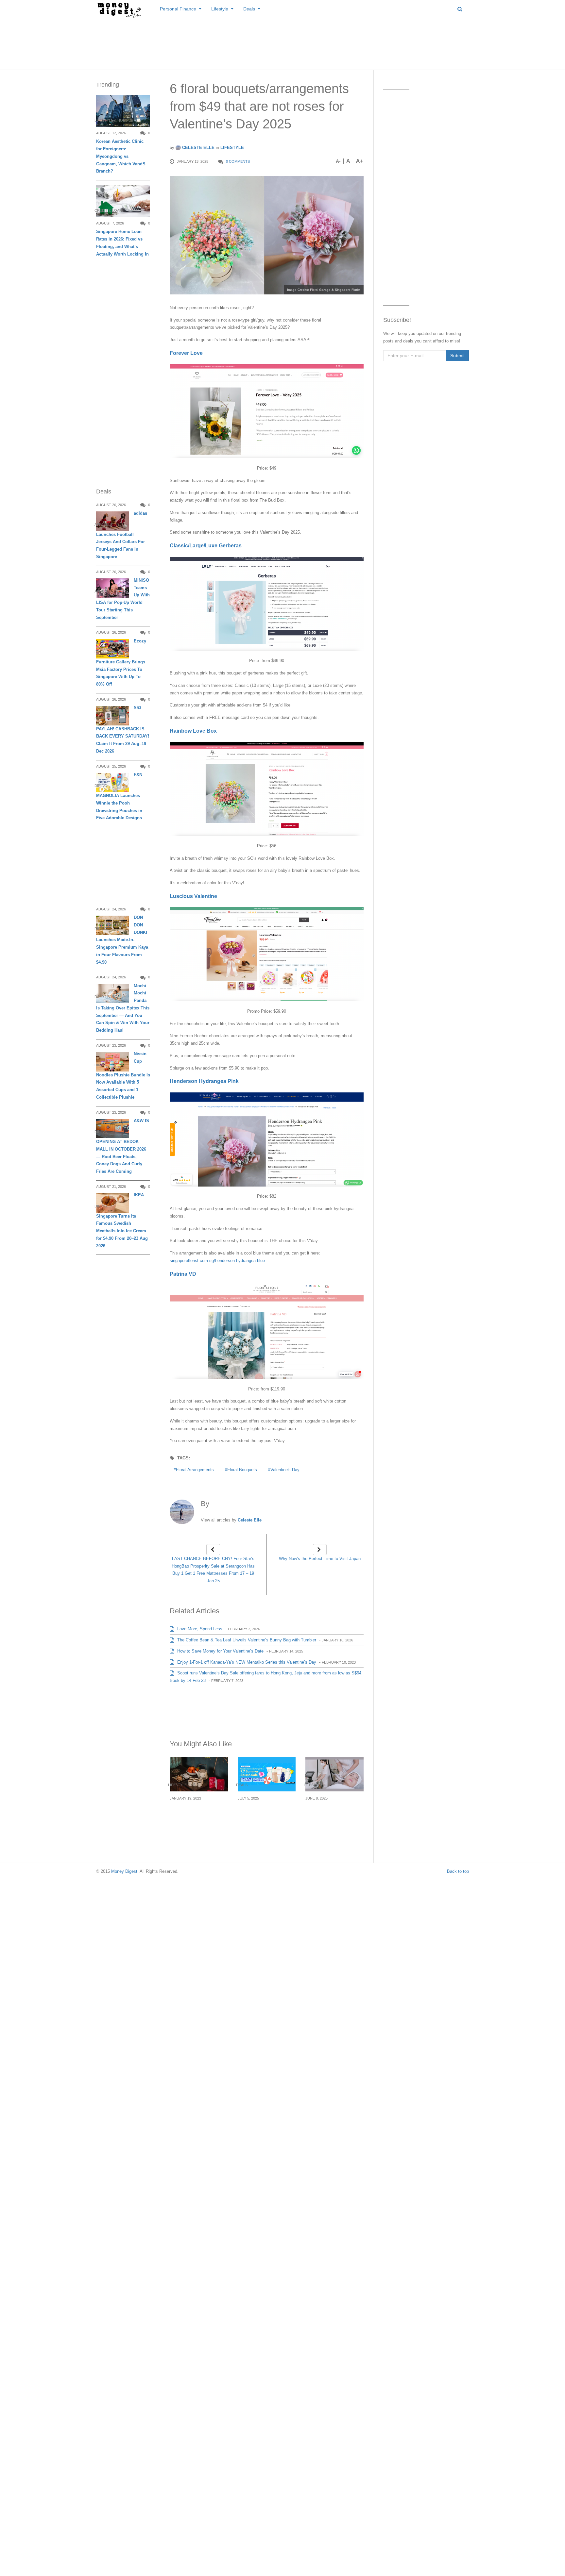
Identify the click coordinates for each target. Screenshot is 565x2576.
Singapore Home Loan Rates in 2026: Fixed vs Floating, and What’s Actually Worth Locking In (122, 243)
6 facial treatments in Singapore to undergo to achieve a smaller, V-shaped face (334, 1817)
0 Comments (238, 161)
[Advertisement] (282, 42)
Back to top (458, 1871)
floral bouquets (242, 1470)
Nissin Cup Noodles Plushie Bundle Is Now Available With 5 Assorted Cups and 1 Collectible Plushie (123, 1075)
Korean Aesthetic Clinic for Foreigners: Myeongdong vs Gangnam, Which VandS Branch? (121, 156)
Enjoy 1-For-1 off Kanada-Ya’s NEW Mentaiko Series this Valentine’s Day (246, 1662)
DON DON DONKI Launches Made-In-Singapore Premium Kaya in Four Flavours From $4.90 (122, 940)
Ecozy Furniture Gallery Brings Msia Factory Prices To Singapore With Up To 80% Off (121, 663)
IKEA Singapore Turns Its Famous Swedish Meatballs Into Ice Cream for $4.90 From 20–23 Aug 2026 (122, 1220)
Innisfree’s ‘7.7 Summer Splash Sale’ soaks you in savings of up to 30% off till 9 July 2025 (266, 1817)
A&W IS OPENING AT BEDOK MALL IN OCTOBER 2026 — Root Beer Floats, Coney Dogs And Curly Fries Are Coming (123, 1146)
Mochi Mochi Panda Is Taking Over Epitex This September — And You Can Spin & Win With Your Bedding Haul (123, 1008)
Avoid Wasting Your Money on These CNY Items (197, 1813)
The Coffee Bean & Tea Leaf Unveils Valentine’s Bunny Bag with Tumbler (246, 1640)
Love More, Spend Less (199, 1629)
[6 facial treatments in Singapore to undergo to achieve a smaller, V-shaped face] (334, 1774)
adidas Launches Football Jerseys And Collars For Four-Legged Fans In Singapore (122, 535)
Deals (249, 9)
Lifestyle (220, 9)
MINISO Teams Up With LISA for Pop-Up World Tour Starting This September (123, 599)
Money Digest (124, 1871)
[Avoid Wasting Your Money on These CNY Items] (199, 1774)
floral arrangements (195, 1470)
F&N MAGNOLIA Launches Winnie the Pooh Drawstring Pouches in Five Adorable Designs (119, 796)
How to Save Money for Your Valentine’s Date (220, 1651)
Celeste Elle (198, 148)
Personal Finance (178, 9)
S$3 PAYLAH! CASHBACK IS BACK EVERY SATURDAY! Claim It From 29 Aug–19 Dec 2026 (123, 729)
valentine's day (285, 1470)
